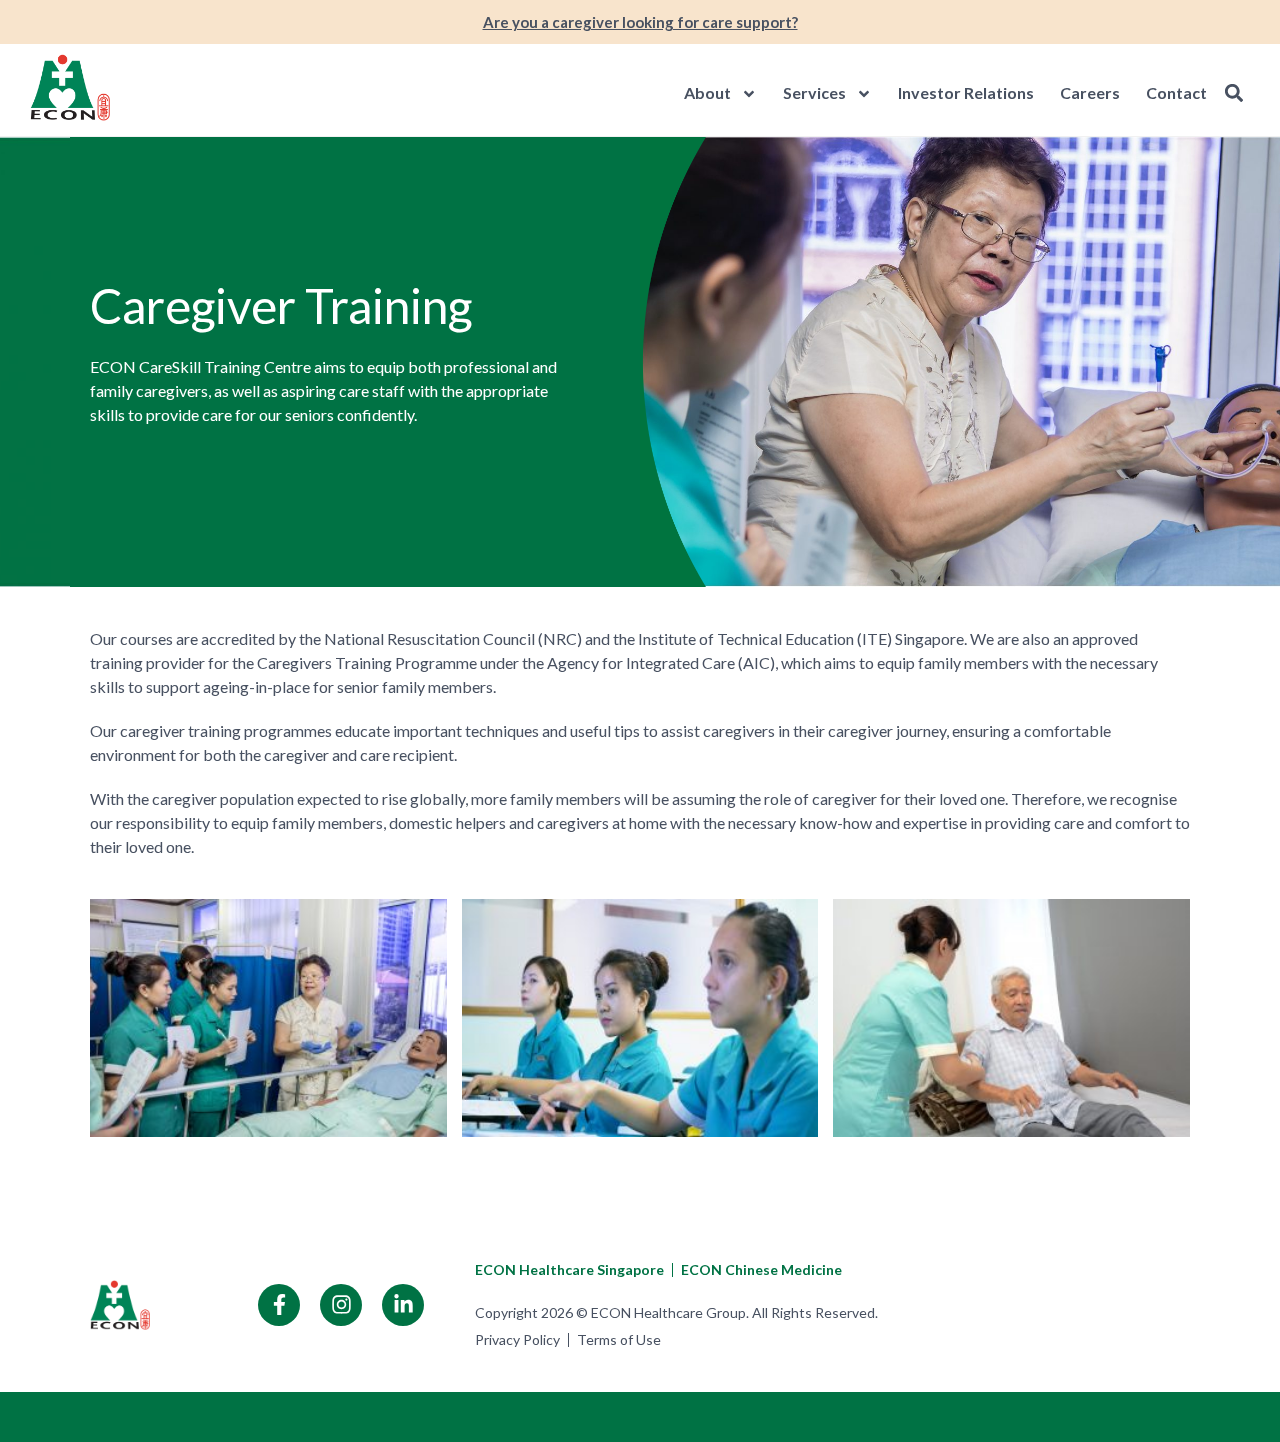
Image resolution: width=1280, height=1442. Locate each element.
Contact (1176, 92)
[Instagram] (341, 1305)
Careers (1090, 92)
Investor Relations (966, 92)
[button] (1233, 92)
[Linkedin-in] (403, 1305)
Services (814, 92)
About (707, 92)
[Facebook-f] (279, 1305)
